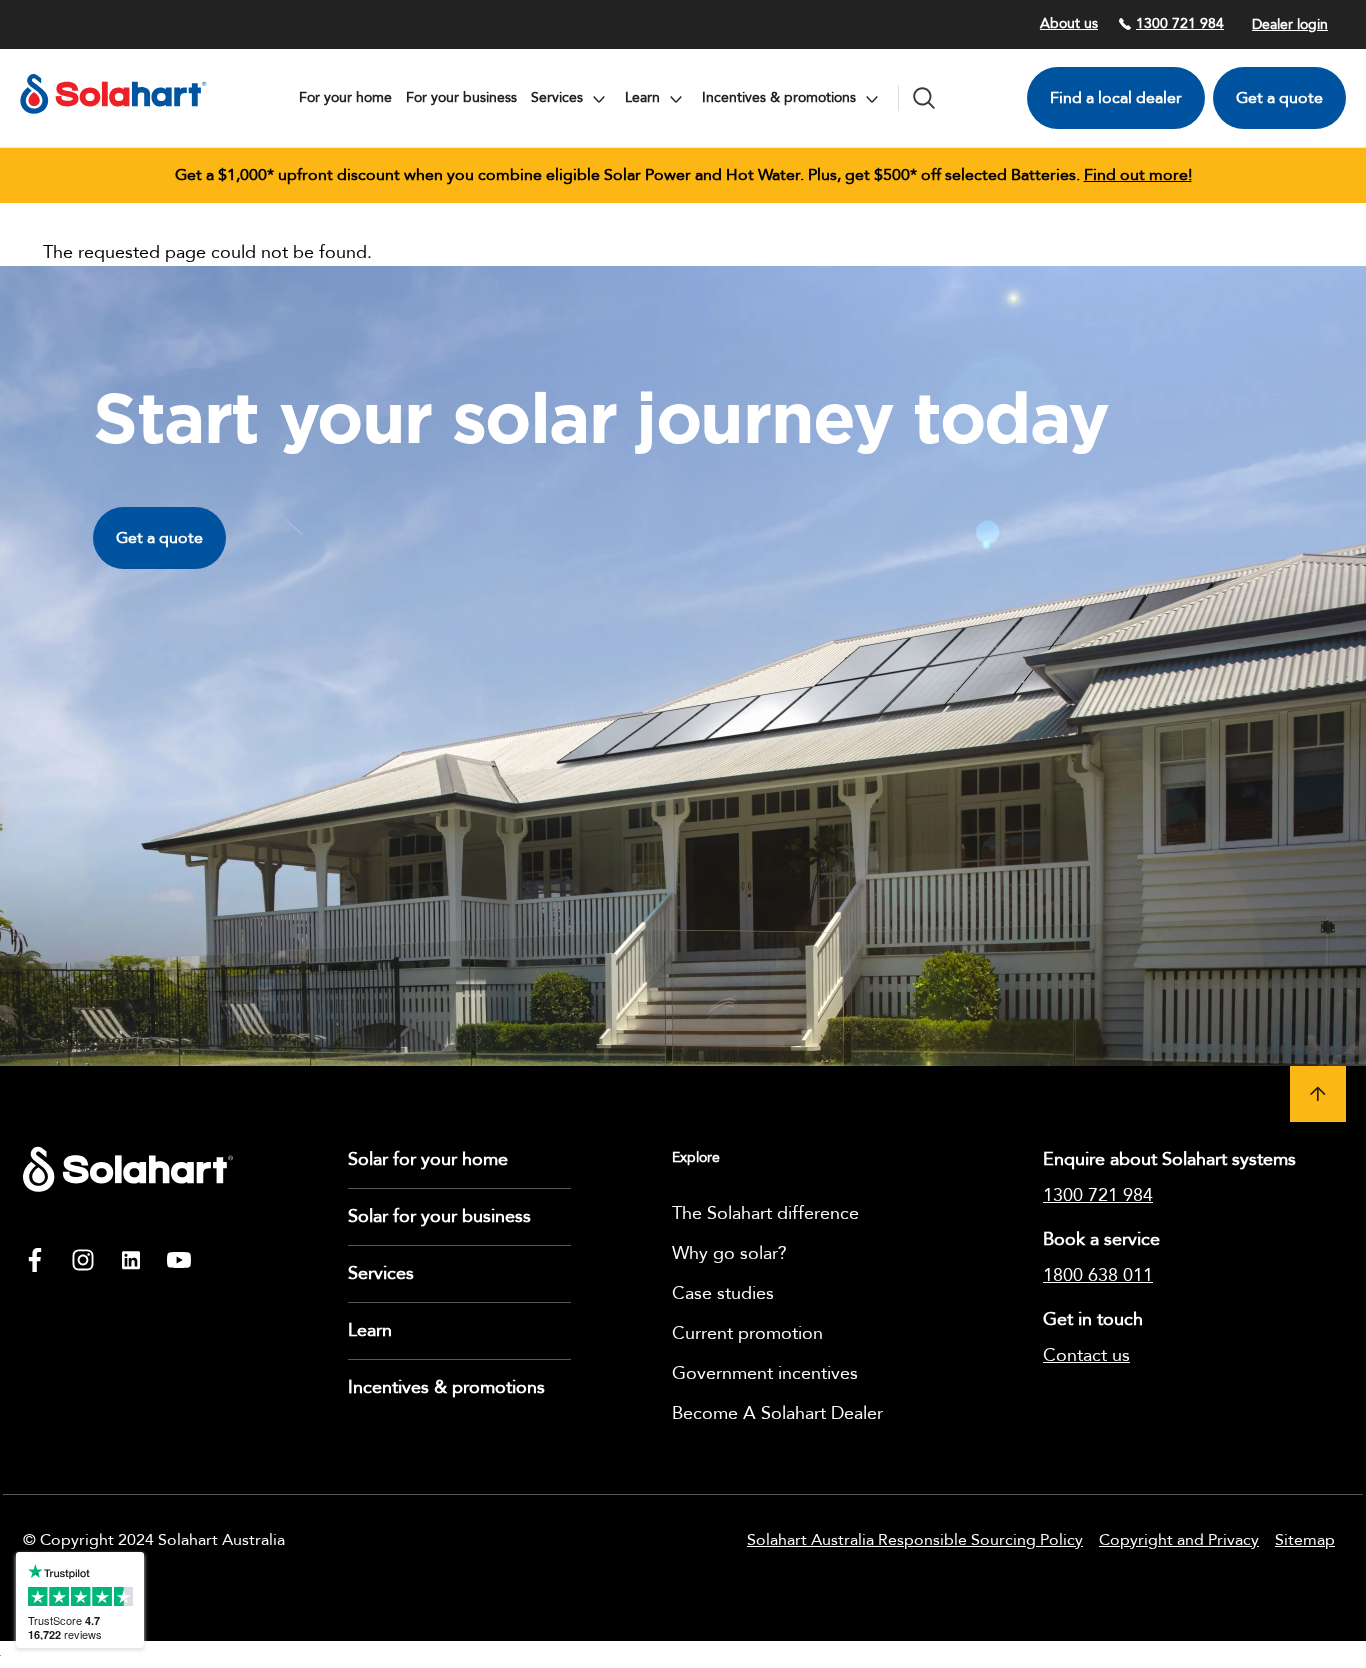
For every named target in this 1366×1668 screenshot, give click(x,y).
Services (381, 1273)
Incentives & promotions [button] (781, 97)
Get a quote (1279, 98)
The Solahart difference (765, 1213)
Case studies (723, 1293)
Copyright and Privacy (1179, 1540)
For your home (345, 97)
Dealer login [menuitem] (1290, 24)
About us (1069, 23)
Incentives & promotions (446, 1387)
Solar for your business (439, 1216)
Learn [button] (644, 97)
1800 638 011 (1098, 1275)
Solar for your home (428, 1159)
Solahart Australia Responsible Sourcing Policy (915, 1540)
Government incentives (765, 1373)
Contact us (1086, 1355)
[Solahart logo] (113, 119)
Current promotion (747, 1333)
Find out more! (1138, 175)
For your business (461, 97)
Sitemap (1305, 1540)
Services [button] (559, 97)
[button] (1318, 1094)
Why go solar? (729, 1253)
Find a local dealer (1116, 98)
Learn (370, 1330)
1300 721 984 (1180, 23)
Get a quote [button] (159, 538)
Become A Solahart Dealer (777, 1413)
